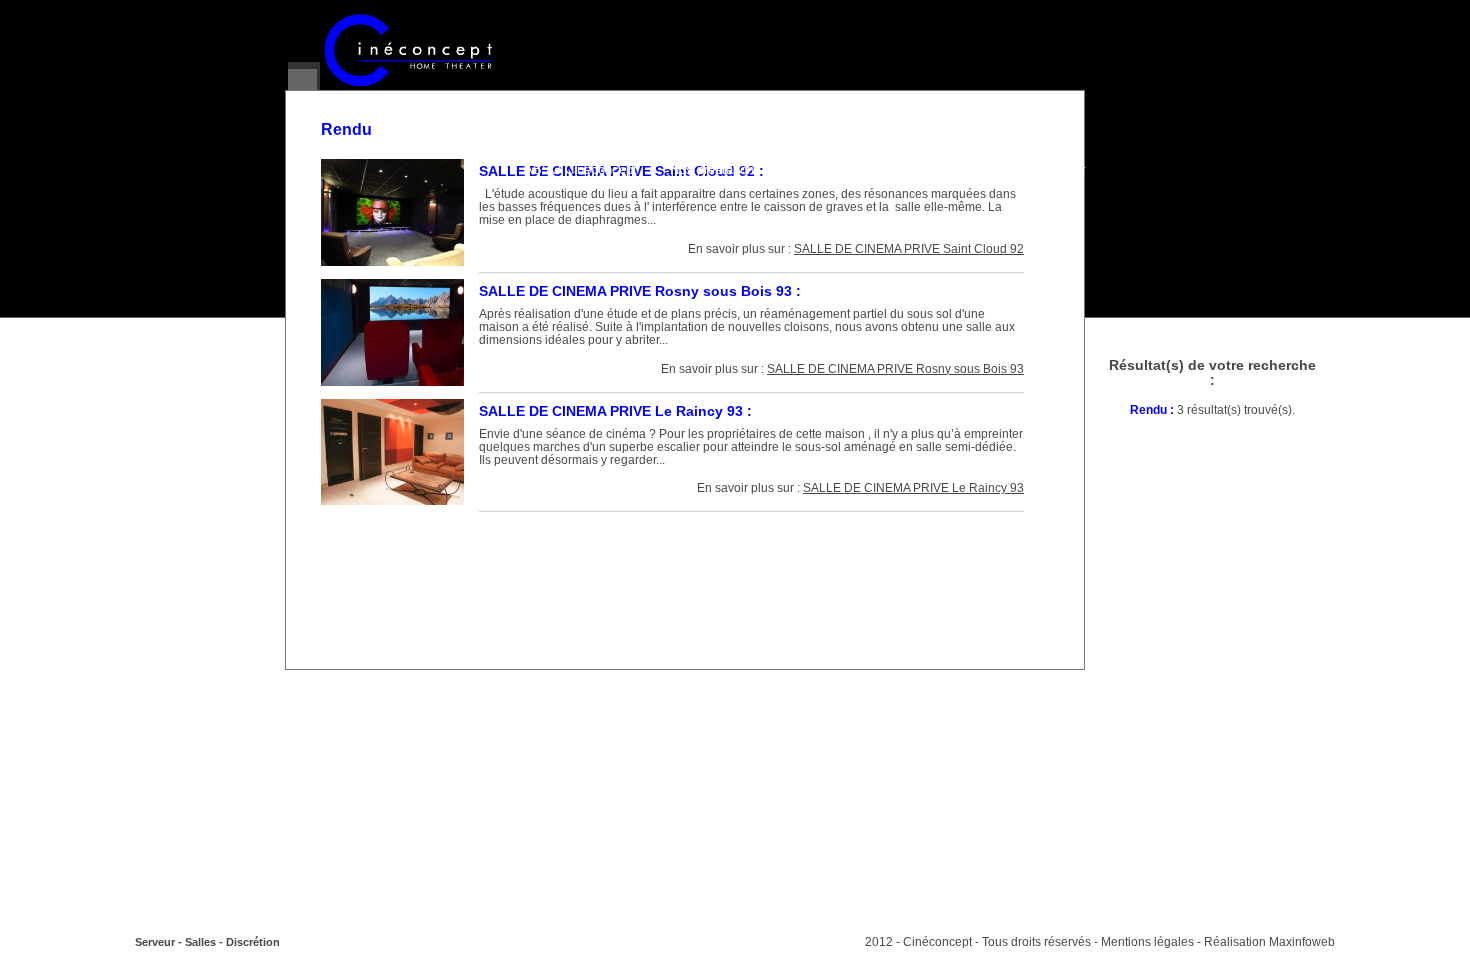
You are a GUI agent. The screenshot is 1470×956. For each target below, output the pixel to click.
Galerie (814, 170)
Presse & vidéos (916, 170)
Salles (200, 942)
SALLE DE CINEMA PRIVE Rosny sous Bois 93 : (640, 291)
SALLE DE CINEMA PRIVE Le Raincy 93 (913, 488)
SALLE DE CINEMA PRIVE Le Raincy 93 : (615, 411)
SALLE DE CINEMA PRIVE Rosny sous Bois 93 (895, 369)
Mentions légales (1147, 942)
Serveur (155, 942)
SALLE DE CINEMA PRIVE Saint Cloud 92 (909, 249)
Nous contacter (1041, 170)
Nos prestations (715, 170)
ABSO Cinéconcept (580, 170)
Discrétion (253, 942)
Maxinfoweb (1302, 942)
